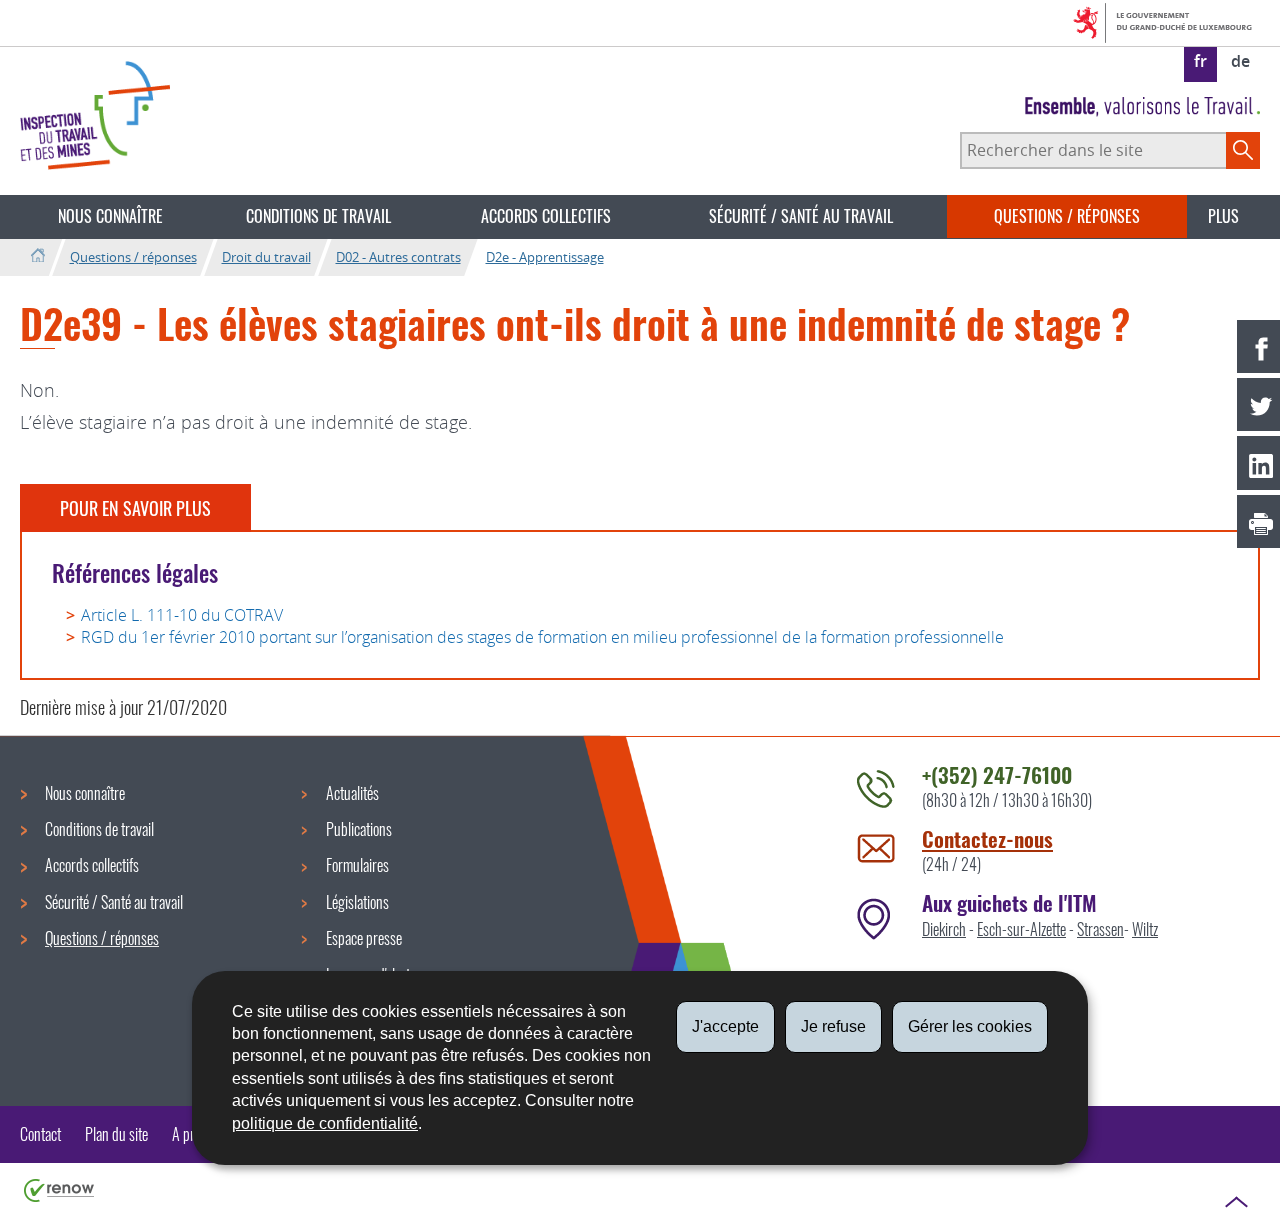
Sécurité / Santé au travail (801, 216)
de (1240, 61)
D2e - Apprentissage (545, 257)
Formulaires (357, 865)
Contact (40, 1134)
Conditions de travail (318, 216)
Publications (359, 829)
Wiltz (1145, 929)
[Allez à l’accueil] (37, 256)
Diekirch (944, 929)
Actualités (352, 793)
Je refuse (833, 1026)
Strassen (1100, 929)
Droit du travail (266, 257)
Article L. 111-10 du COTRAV (182, 615)
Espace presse (364, 938)
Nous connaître (110, 216)
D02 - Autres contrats (398, 257)
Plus (1223, 216)
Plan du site (116, 1134)
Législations (357, 902)
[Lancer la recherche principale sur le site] (1243, 150)
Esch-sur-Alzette (1021, 929)
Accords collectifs (546, 216)
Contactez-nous (987, 838)
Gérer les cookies (970, 1026)
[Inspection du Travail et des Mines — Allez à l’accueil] (95, 115)
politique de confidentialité (325, 1123)
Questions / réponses (1067, 216)
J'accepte (725, 1026)
